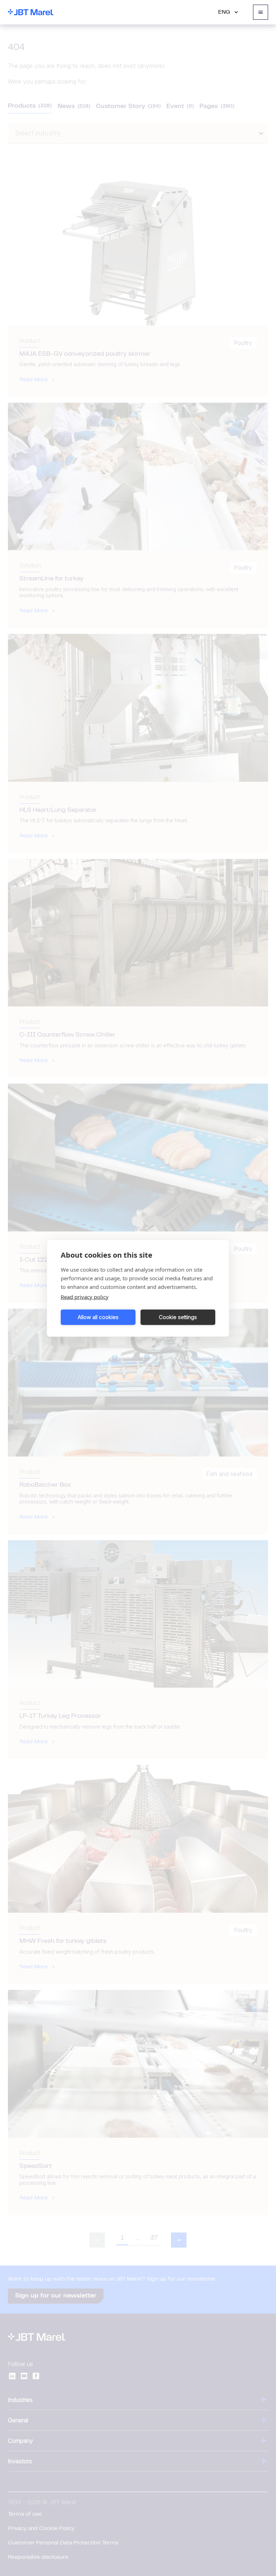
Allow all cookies (98, 1317)
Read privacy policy (85, 1296)
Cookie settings (178, 1317)
